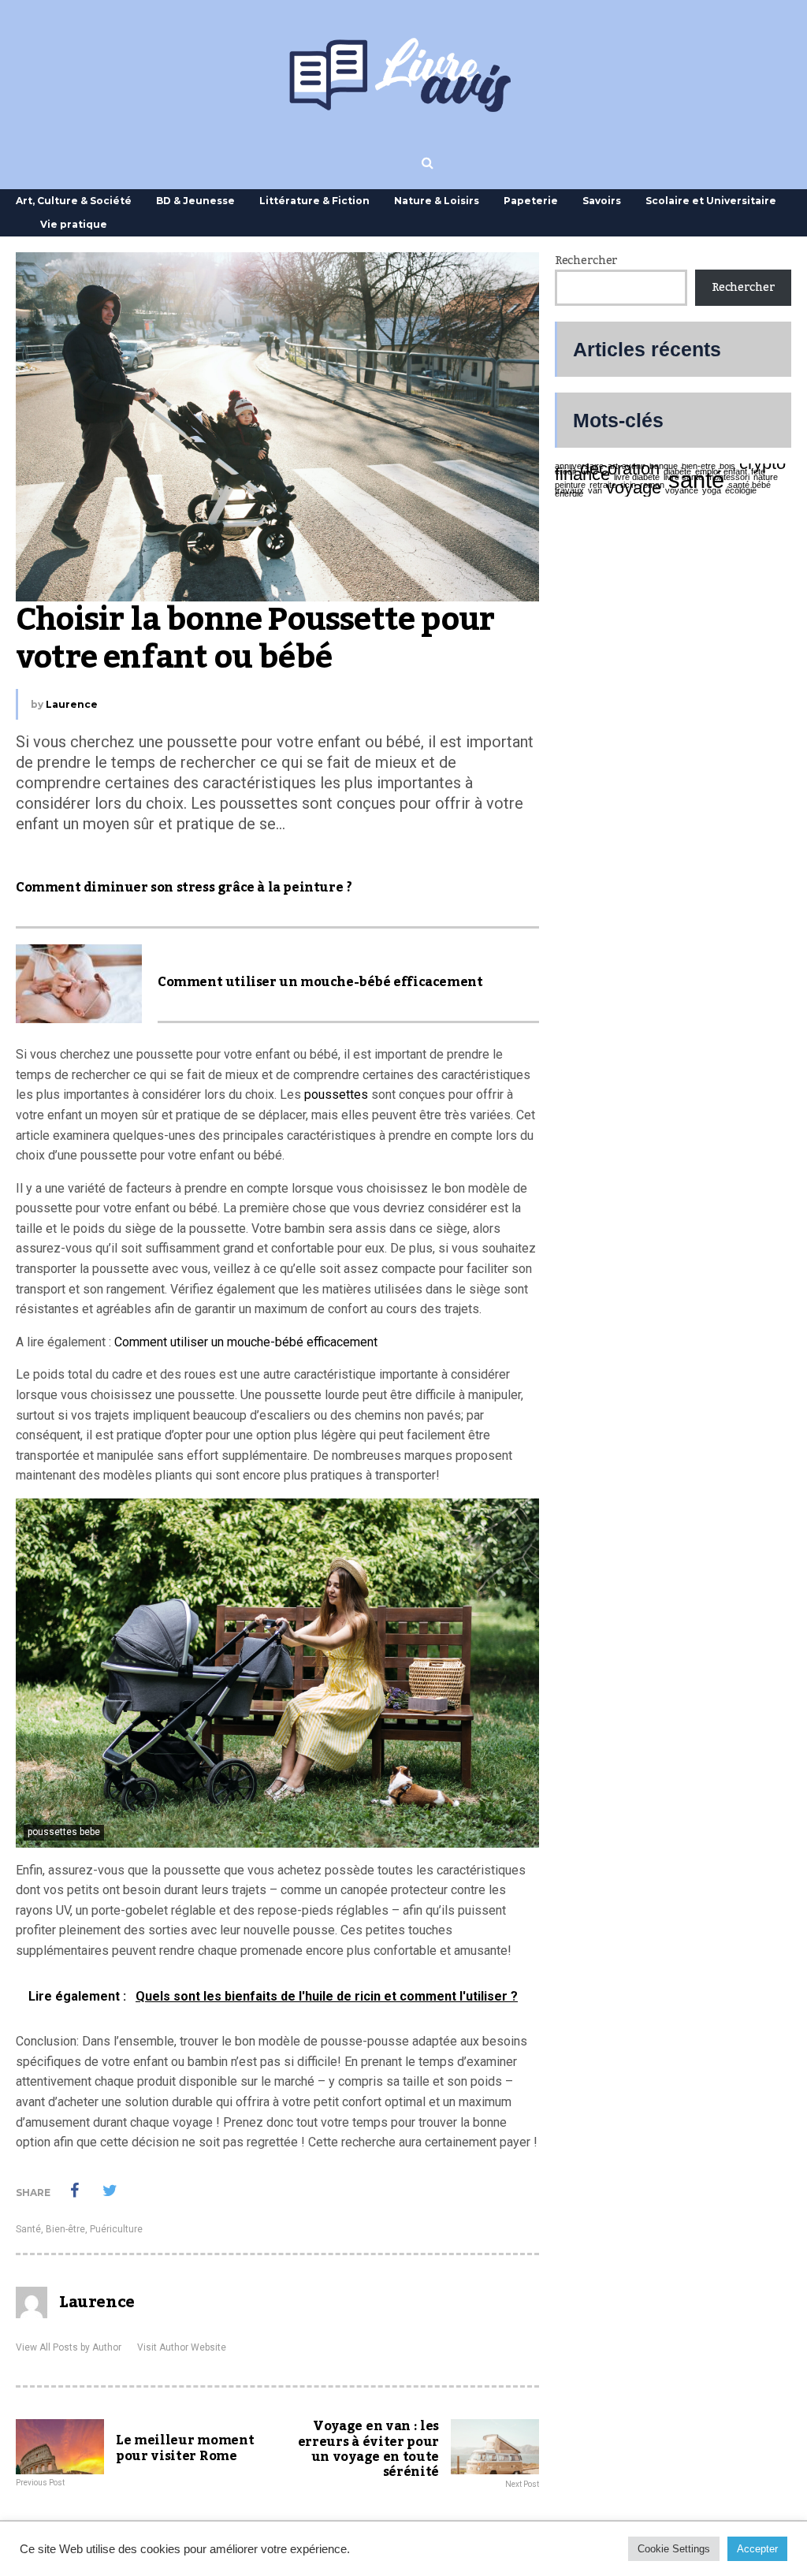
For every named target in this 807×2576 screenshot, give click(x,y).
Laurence (72, 704)
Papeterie (531, 201)
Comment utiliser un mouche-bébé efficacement (246, 1342)
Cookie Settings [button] (674, 2549)
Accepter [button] (757, 2549)
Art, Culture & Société (74, 201)
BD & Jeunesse (195, 201)
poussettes (336, 1094)
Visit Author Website (182, 2347)
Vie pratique (74, 224)
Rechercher (586, 261)
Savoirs (602, 201)
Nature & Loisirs (437, 201)
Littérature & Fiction (314, 201)
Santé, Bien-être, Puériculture (79, 2229)
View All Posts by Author (69, 2347)
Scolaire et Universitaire (711, 201)
